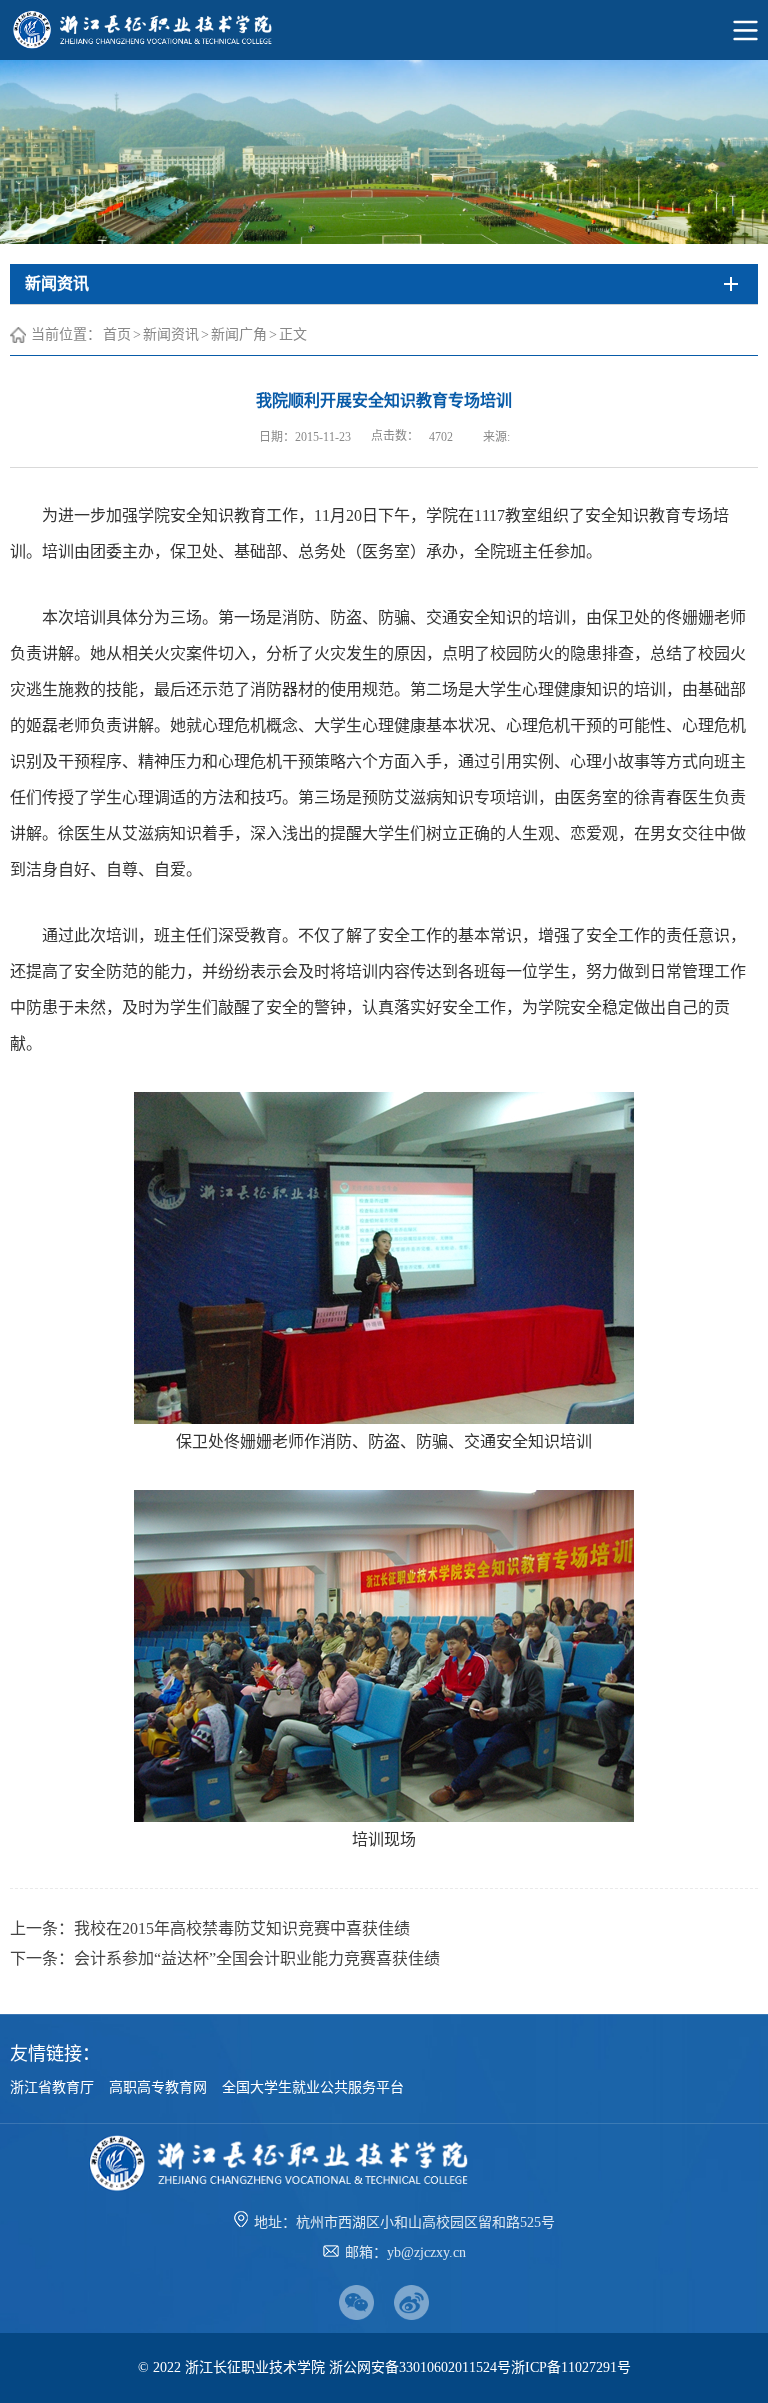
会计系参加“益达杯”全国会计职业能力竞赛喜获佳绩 (257, 1958)
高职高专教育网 (158, 2087)
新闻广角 (239, 334)
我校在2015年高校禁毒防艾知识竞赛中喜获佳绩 (242, 1928)
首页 (117, 334)
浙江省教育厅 (52, 2087)
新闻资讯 (171, 334)
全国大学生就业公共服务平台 (313, 2087)
